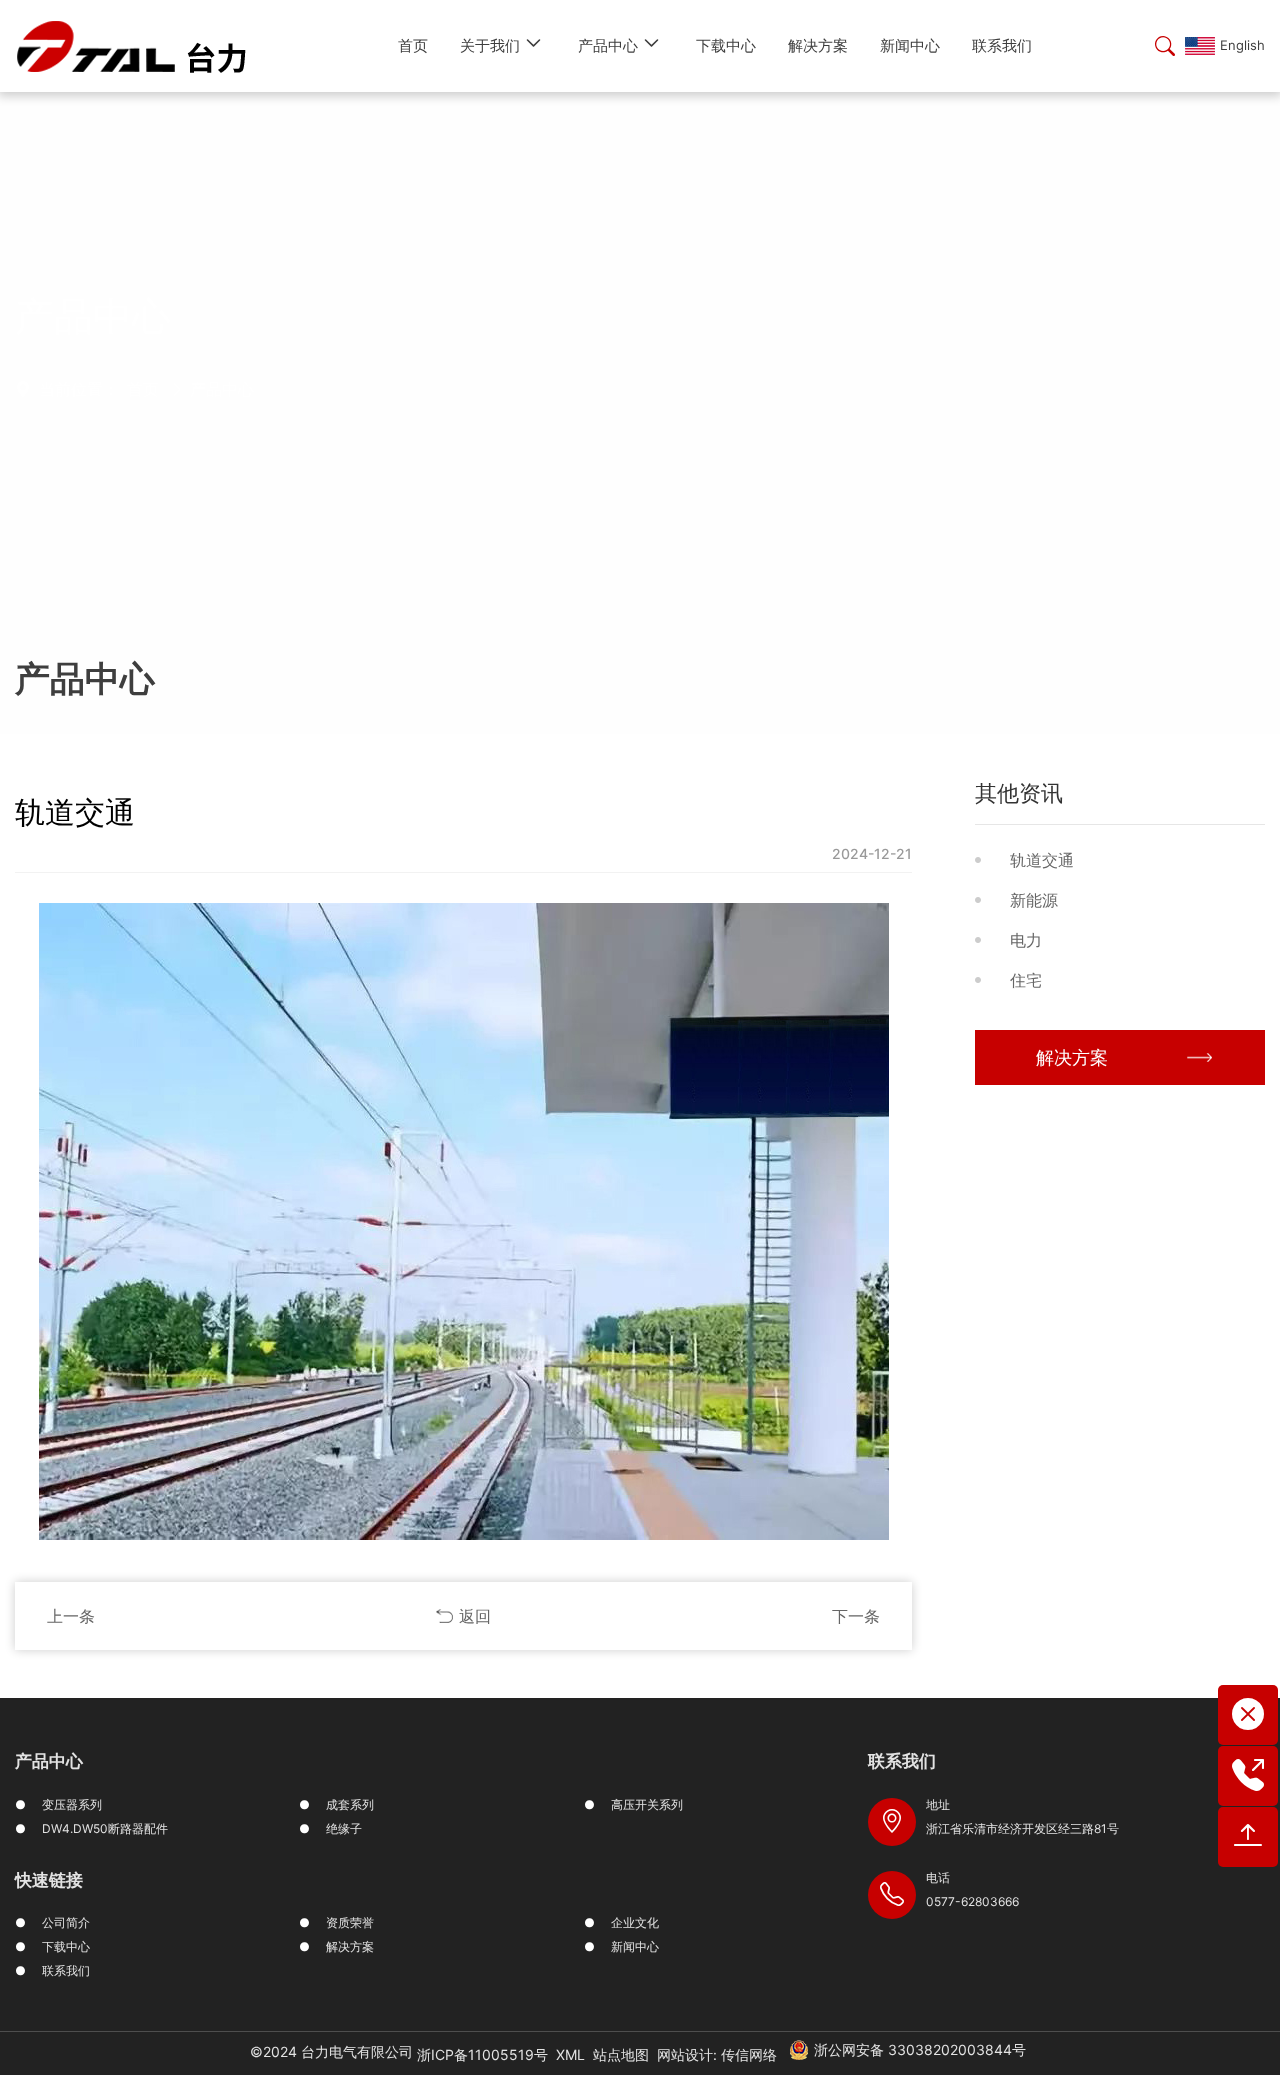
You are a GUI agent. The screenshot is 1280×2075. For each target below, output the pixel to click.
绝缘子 (344, 1828)
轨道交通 (1042, 860)
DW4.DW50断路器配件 (105, 1828)
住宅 (1026, 980)
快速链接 (49, 1880)
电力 (1026, 940)
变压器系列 (72, 1804)
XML (570, 2054)
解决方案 (1072, 1057)
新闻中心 (635, 1946)
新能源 (1034, 900)
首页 (143, 389)
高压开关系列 (647, 1804)
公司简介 (66, 1922)
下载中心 (66, 1946)
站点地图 (621, 2054)
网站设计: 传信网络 (717, 2054)
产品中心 (222, 389)
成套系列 (350, 1804)
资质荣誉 (350, 1922)
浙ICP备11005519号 (482, 2054)
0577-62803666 (972, 1901)
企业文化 (635, 1922)
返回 (475, 1616)
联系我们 (66, 1970)
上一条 (71, 1616)
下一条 (856, 1616)
